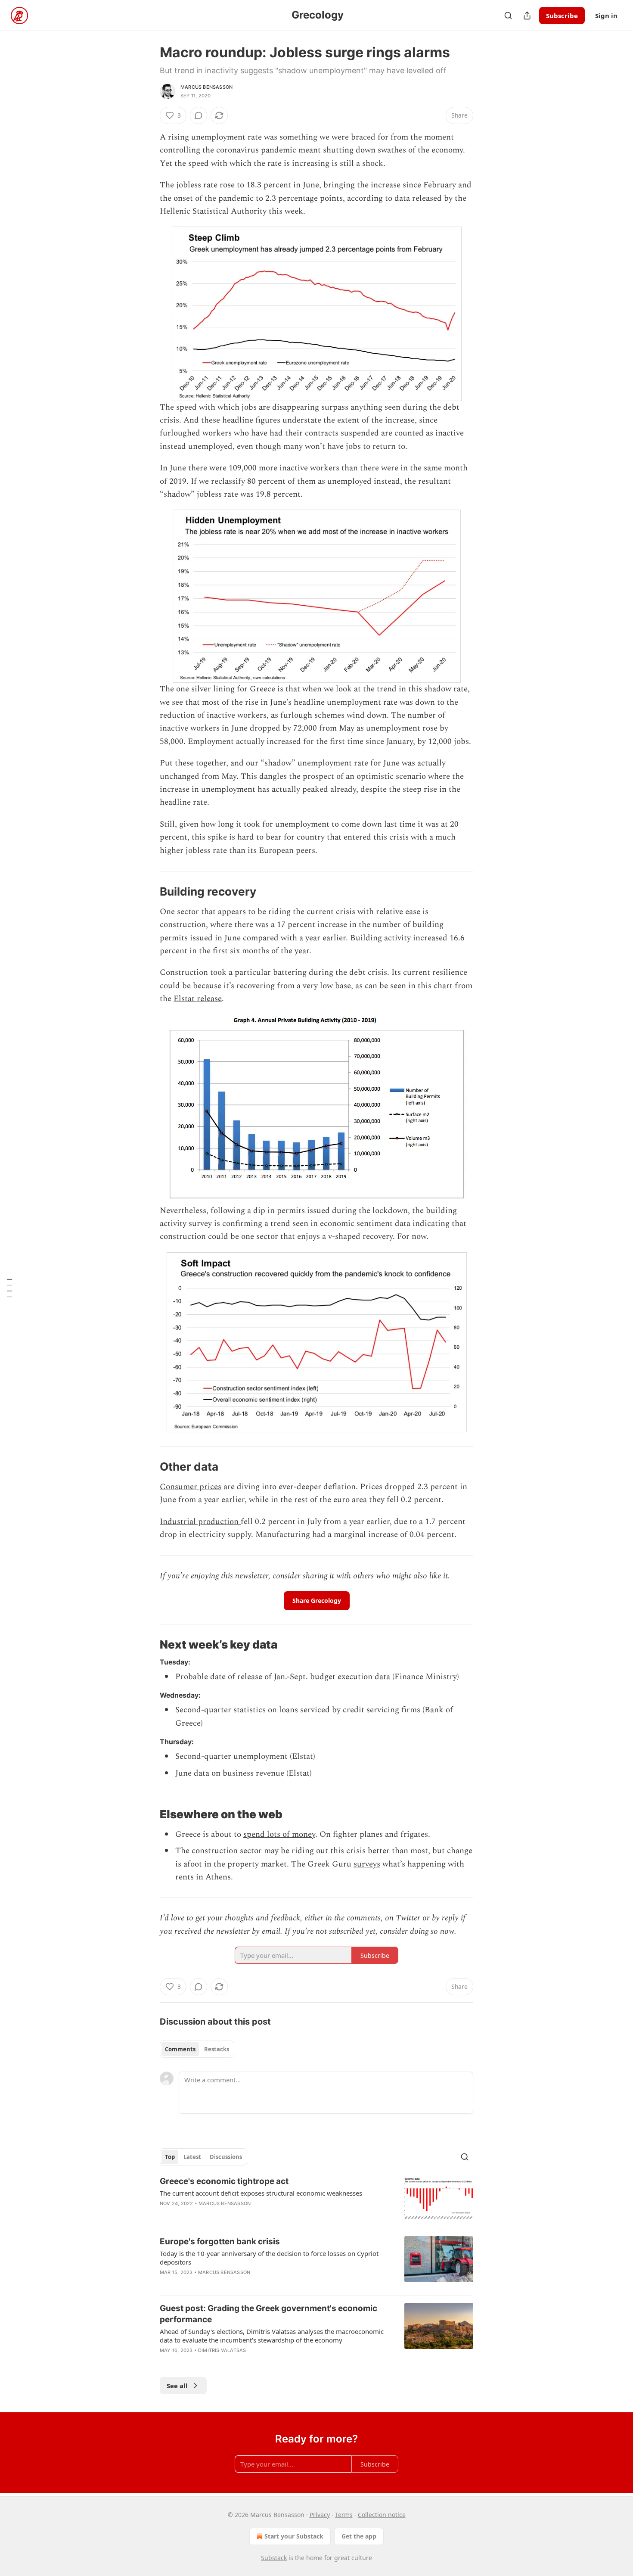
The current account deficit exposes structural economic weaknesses (261, 2193)
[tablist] (197, 2049)
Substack (274, 2558)
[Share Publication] (527, 16)
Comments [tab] (180, 2049)
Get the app (359, 2536)
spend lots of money (279, 1834)
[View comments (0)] (199, 115)
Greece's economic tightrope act (224, 2181)
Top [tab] (170, 2157)
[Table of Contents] (9, 1288)
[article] (316, 2199)
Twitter (408, 1918)
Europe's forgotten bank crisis (220, 2242)
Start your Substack (294, 2536)
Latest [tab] (192, 2157)
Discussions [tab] (226, 2157)
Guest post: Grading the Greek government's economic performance (268, 2314)
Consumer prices (191, 1487)
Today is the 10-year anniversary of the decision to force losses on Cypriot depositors (269, 2258)
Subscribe (562, 16)
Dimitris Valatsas (222, 2350)
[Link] (148, 892)
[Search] (508, 16)
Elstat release (198, 999)
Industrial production (200, 1522)
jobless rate (197, 185)
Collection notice (382, 2515)
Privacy (320, 2515)
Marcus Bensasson (206, 87)
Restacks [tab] (217, 2049)
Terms (344, 2515)
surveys (367, 1864)
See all (177, 2386)
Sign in (606, 16)
